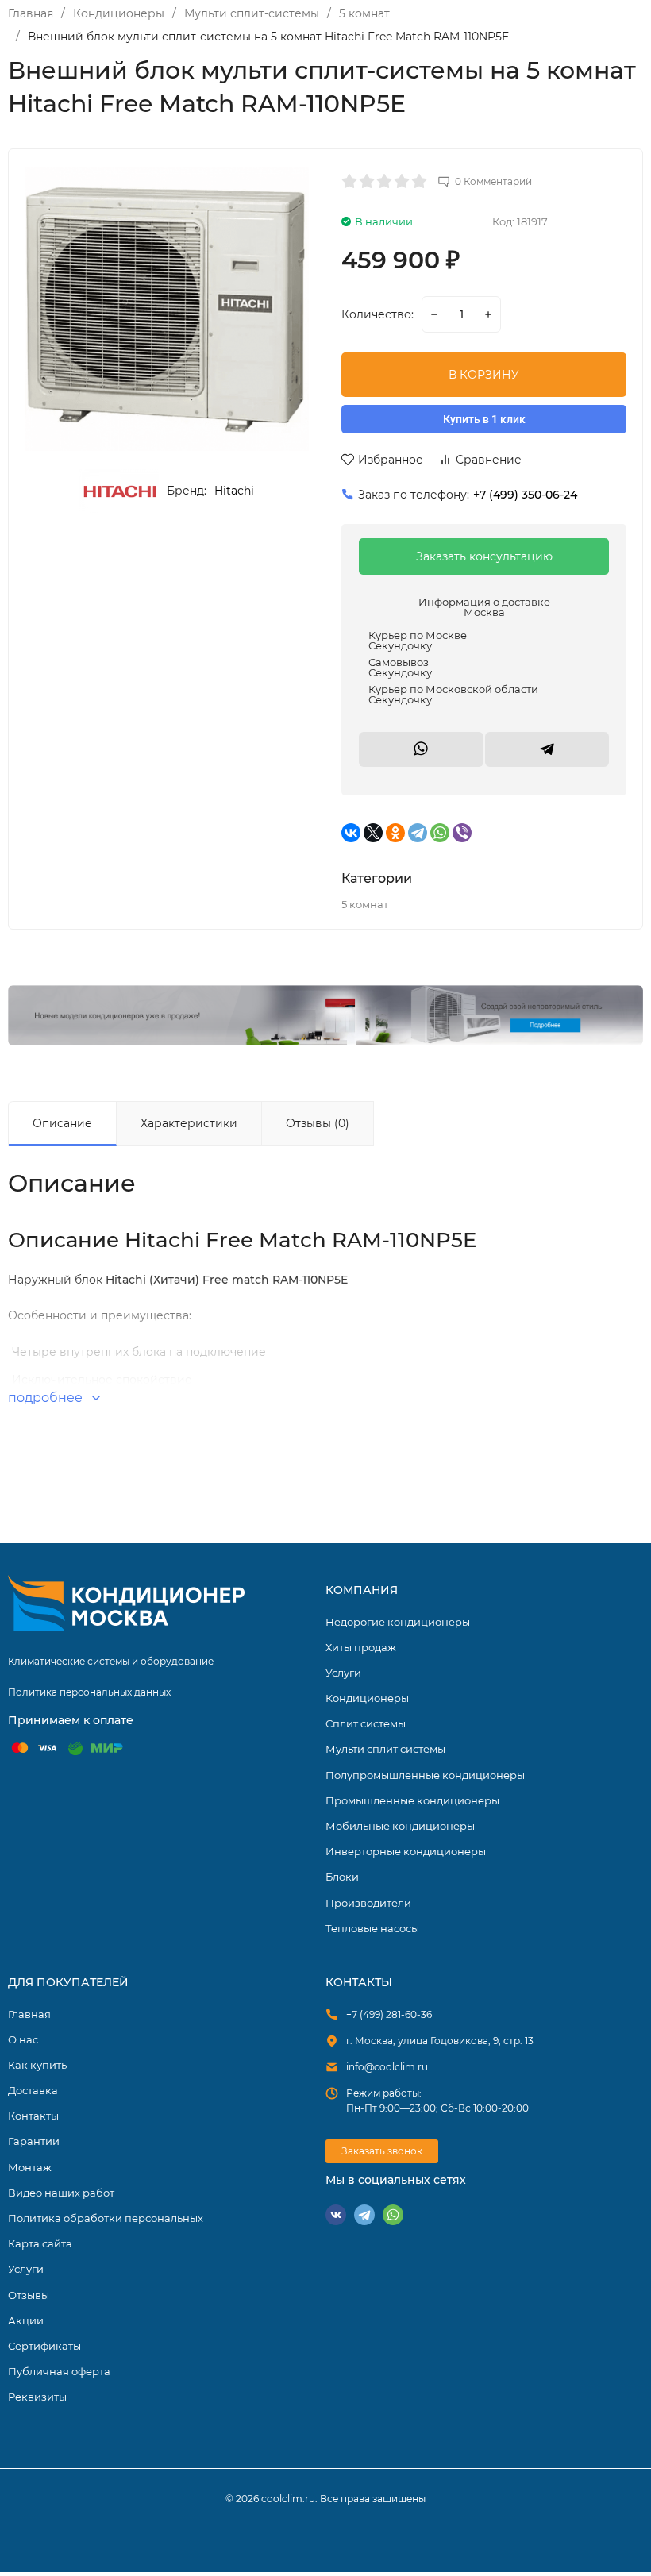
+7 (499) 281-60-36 (389, 2014)
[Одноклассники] (395, 833)
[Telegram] (418, 833)
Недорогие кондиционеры (398, 1622)
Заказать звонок (382, 2151)
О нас (23, 2039)
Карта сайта (40, 2243)
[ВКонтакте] (351, 833)
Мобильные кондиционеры (400, 1826)
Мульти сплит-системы (252, 13)
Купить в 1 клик (484, 419)
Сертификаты (44, 2346)
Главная (31, 13)
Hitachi (234, 491)
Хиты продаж (361, 1647)
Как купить (37, 2065)
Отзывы (29, 2295)
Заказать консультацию (484, 556)
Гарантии (34, 2141)
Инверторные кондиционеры (406, 1851)
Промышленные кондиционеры (412, 1800)
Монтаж (30, 2167)
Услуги (343, 1673)
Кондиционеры (119, 13)
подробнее (47, 1398)
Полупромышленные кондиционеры (425, 1775)
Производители (368, 1903)
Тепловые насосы (372, 1928)
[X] (373, 833)
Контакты (33, 2116)
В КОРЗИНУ (484, 375)
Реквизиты (37, 2397)
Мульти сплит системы (385, 1749)
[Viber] (462, 833)
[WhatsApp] (440, 833)
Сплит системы (366, 1723)
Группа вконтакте (336, 2215)
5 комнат (364, 13)
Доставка (33, 2090)
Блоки (342, 1877)
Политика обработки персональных (106, 2218)
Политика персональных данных (89, 1692)
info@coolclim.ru (387, 2067)
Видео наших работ (61, 2193)
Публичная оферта (59, 2371)
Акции (26, 2320)
